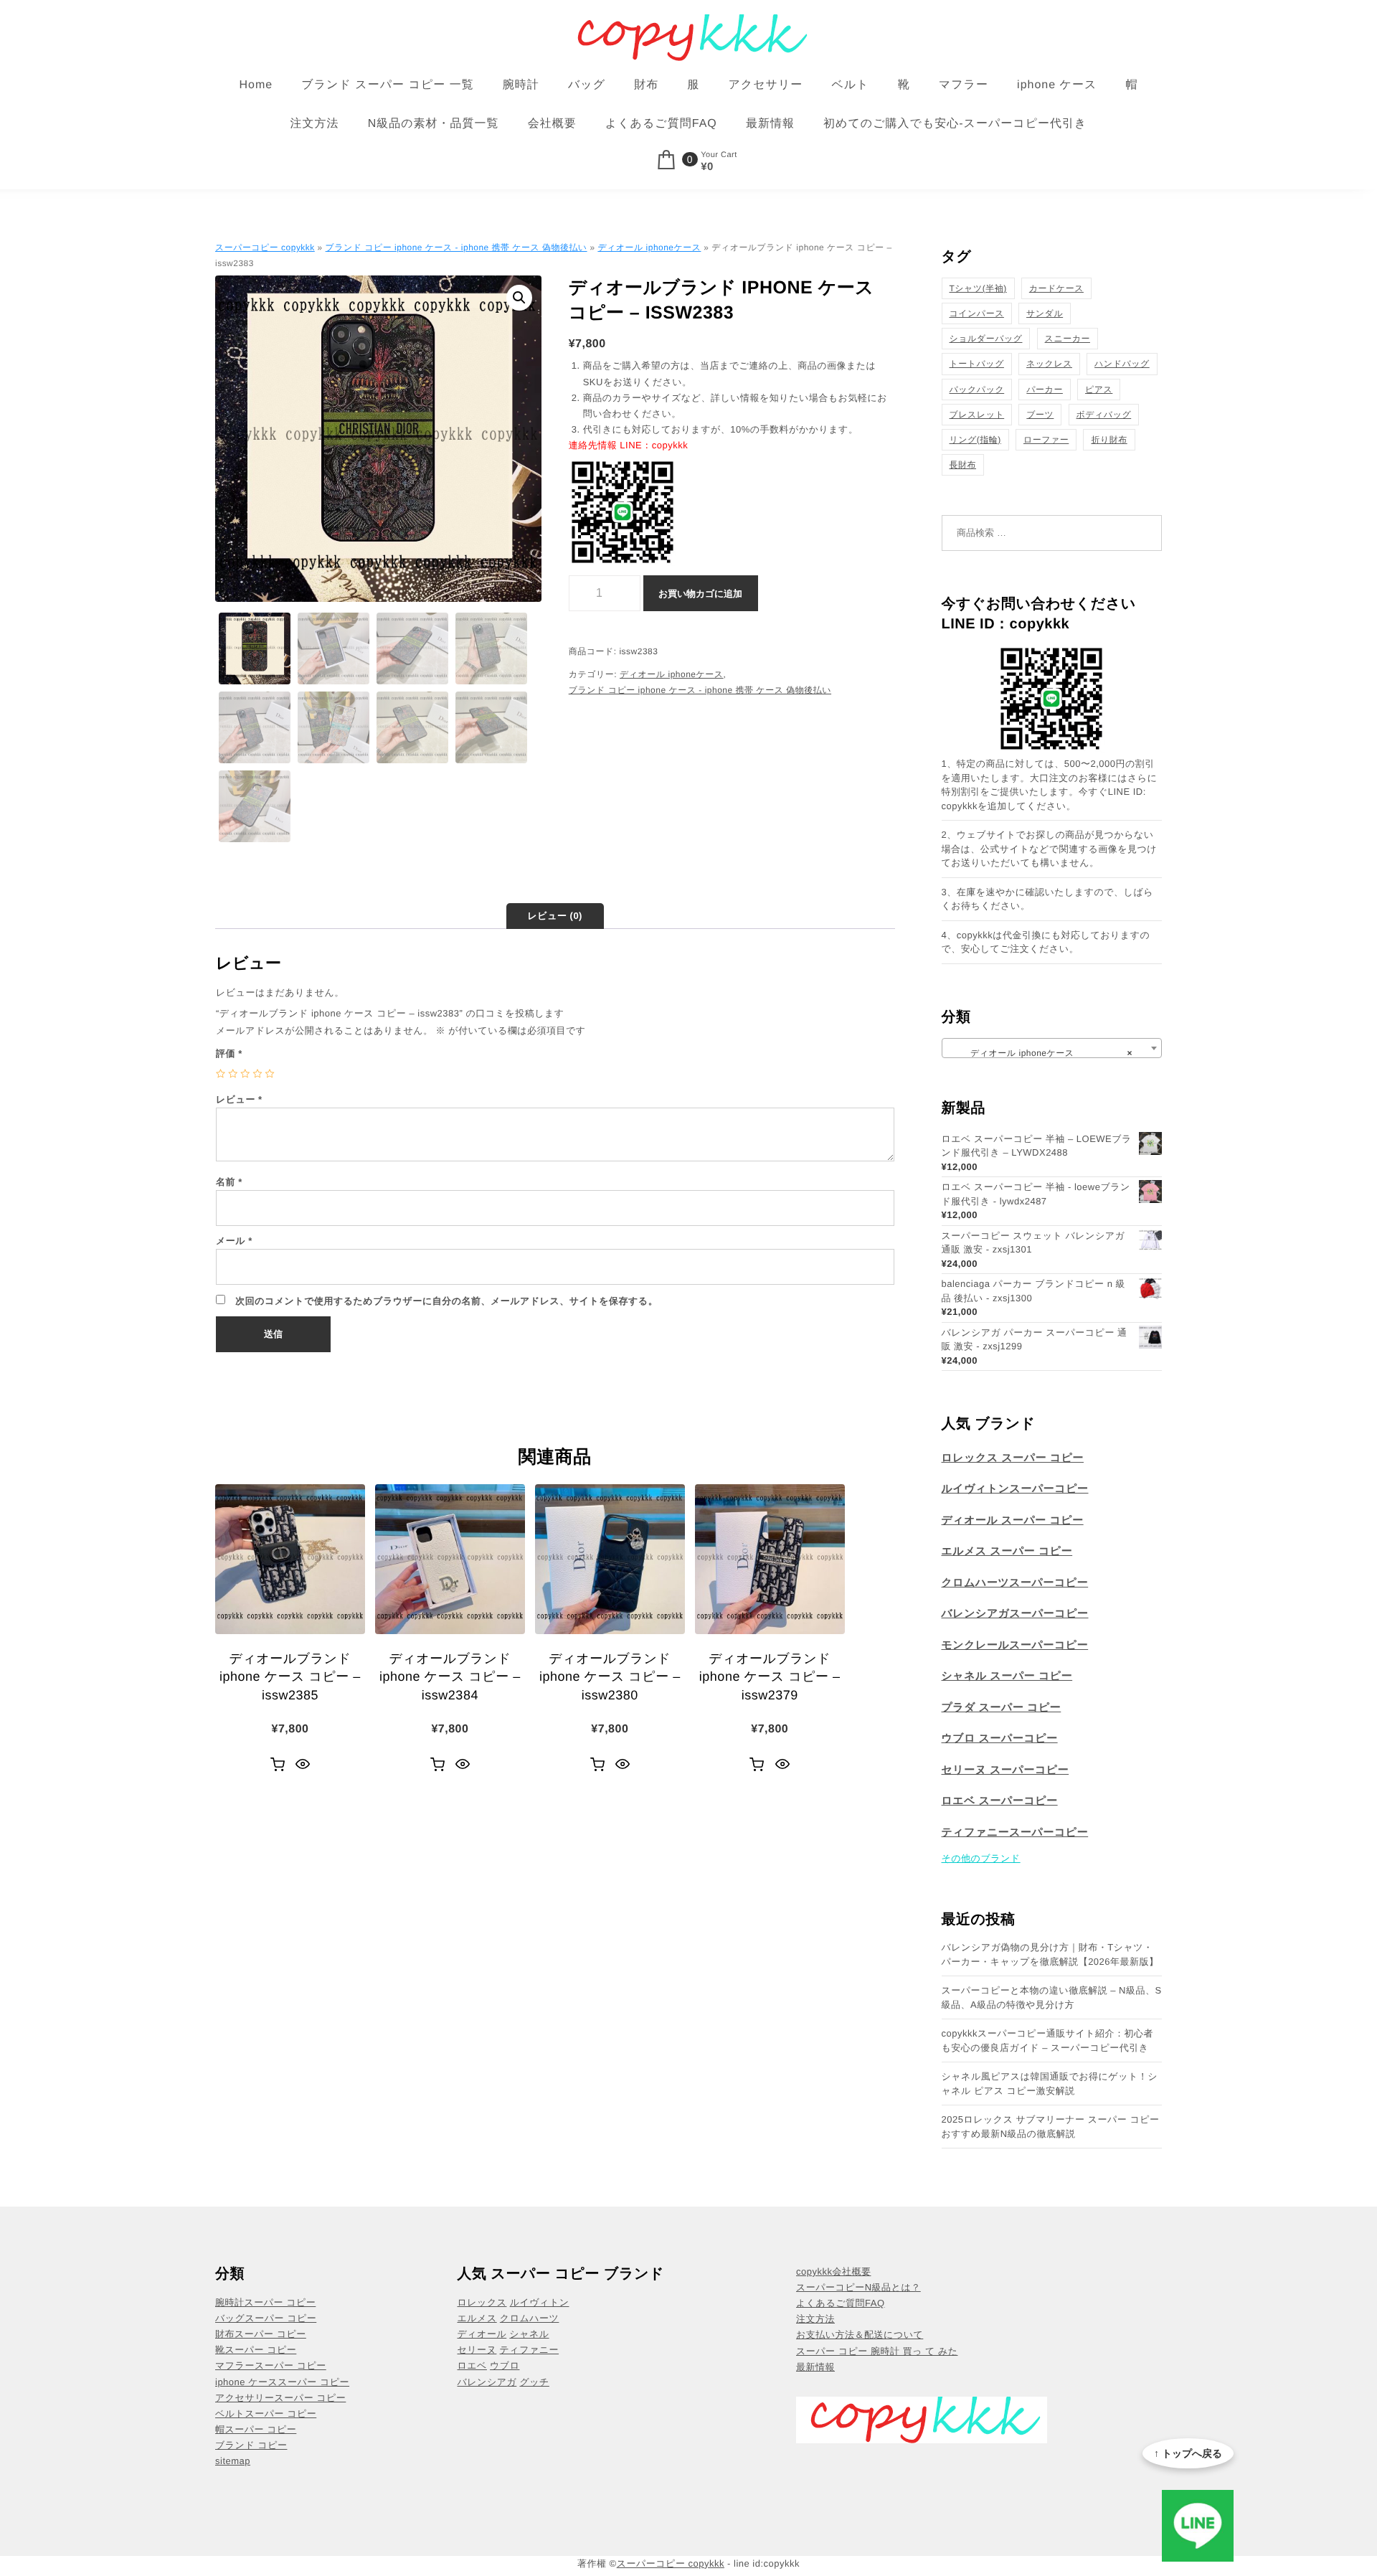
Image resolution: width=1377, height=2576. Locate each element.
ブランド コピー (251, 2445)
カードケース (1056, 288)
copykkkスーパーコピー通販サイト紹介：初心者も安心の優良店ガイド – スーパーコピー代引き (1048, 2040)
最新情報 (770, 124)
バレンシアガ (487, 2382)
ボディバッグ (1104, 415)
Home (256, 85)
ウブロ (505, 2365)
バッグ (587, 85)
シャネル (529, 2334)
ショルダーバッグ (986, 339)
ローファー (1046, 440)
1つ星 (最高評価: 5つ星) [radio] (221, 1074)
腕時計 (521, 85)
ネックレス (1049, 364)
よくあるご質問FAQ (661, 124)
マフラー (964, 85)
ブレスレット (977, 415)
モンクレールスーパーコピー (1015, 1645)
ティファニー (530, 2350)
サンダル (1045, 313)
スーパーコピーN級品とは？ (858, 2287)
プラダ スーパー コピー (1002, 1708)
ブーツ (1040, 415)
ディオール (482, 2334)
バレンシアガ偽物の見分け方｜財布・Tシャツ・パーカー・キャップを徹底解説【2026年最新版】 (1050, 1954)
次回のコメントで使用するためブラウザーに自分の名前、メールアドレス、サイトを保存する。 (446, 1301)
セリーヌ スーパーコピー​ (1005, 1770)
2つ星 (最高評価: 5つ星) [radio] (233, 1074)
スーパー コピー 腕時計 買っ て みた (877, 2351)
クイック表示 (303, 1765)
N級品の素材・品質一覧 (434, 124)
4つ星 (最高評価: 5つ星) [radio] (257, 1074)
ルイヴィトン (540, 2302)
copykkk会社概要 (833, 2271)
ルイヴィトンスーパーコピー (1015, 1489)
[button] (519, 298)
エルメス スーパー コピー (1007, 1551)
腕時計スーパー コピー (265, 2302)
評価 (229, 1053)
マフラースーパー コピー (271, 2365)
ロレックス (482, 2302)
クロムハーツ (530, 2318)
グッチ (534, 2382)
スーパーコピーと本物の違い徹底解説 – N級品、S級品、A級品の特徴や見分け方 (1052, 1997)
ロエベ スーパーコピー (1000, 1801)
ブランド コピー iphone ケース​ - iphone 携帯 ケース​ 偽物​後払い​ (456, 247)
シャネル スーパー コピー (1007, 1676)
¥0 (707, 167)
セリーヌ (477, 2350)
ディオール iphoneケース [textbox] (1048, 1053)
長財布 (963, 465)
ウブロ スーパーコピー (1000, 1738)
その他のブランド (981, 1858)
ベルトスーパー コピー (266, 2414)
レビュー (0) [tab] (555, 916)
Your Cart (719, 155)
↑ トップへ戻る (1188, 2453)
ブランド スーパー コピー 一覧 (387, 85)
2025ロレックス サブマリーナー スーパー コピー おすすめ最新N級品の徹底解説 (1051, 2127)
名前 (229, 1182)
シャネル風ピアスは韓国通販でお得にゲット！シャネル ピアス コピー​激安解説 (1050, 2084)
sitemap (233, 2461)
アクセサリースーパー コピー (280, 2398)
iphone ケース (1057, 85)
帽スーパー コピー (256, 2429)
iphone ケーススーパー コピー (282, 2382)
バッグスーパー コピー (266, 2318)
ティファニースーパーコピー (1015, 1832)
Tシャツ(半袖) (978, 288)
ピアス (1099, 390)
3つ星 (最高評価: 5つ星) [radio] (245, 1074)
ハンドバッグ (1122, 364)
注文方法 (315, 124)
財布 (646, 85)
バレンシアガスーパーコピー (1015, 1614)
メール (234, 1241)
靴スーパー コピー (256, 2350)
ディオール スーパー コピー (1013, 1520)
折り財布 (1109, 440)
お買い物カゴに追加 (700, 594)
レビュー (239, 1099)
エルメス (477, 2318)
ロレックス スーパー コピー (1013, 1458)
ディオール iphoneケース (649, 247)
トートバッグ (977, 364)
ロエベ (472, 2365)
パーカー (1045, 390)
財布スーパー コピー (261, 2334)
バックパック (977, 390)
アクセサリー (765, 85)
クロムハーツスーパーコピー (1015, 1583)
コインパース (977, 313)
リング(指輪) (975, 440)
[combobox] (1052, 1048)
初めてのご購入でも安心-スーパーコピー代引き (955, 124)
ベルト (850, 85)
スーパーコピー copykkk (265, 247)
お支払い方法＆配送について (860, 2335)
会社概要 (552, 124)
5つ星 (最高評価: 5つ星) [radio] (270, 1074)
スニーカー (1068, 339)
